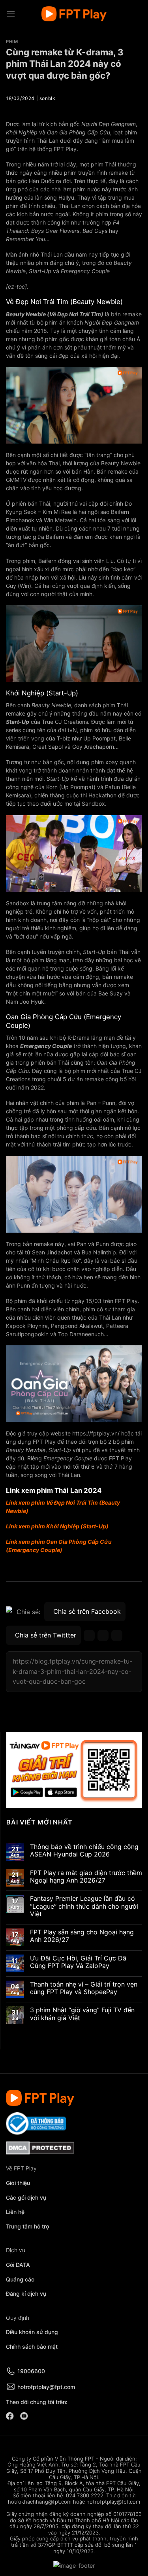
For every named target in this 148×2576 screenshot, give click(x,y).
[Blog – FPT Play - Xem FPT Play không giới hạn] (74, 14)
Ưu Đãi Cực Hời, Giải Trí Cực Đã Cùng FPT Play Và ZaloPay (78, 1962)
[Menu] (11, 14)
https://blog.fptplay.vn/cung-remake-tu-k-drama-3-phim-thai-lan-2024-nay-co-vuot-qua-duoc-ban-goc (72, 1671)
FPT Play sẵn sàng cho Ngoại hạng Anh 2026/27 (82, 1936)
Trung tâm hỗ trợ (28, 2226)
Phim (12, 42)
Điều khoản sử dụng (32, 2332)
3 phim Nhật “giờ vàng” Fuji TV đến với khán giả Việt (82, 2014)
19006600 (31, 2371)
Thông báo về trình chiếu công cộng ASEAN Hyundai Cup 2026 (84, 1851)
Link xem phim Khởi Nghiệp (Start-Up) (57, 1526)
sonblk (48, 98)
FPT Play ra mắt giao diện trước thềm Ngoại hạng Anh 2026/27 (86, 1877)
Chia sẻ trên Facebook (87, 1611)
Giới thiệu (18, 2183)
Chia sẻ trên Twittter (46, 1635)
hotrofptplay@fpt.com (46, 2387)
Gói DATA (18, 2265)
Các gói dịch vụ (27, 2197)
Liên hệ (15, 2212)
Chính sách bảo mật (32, 2347)
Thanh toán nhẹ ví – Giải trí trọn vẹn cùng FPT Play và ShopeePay (84, 1988)
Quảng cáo (20, 2279)
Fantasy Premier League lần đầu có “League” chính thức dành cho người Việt (84, 1907)
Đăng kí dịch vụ (26, 2294)
